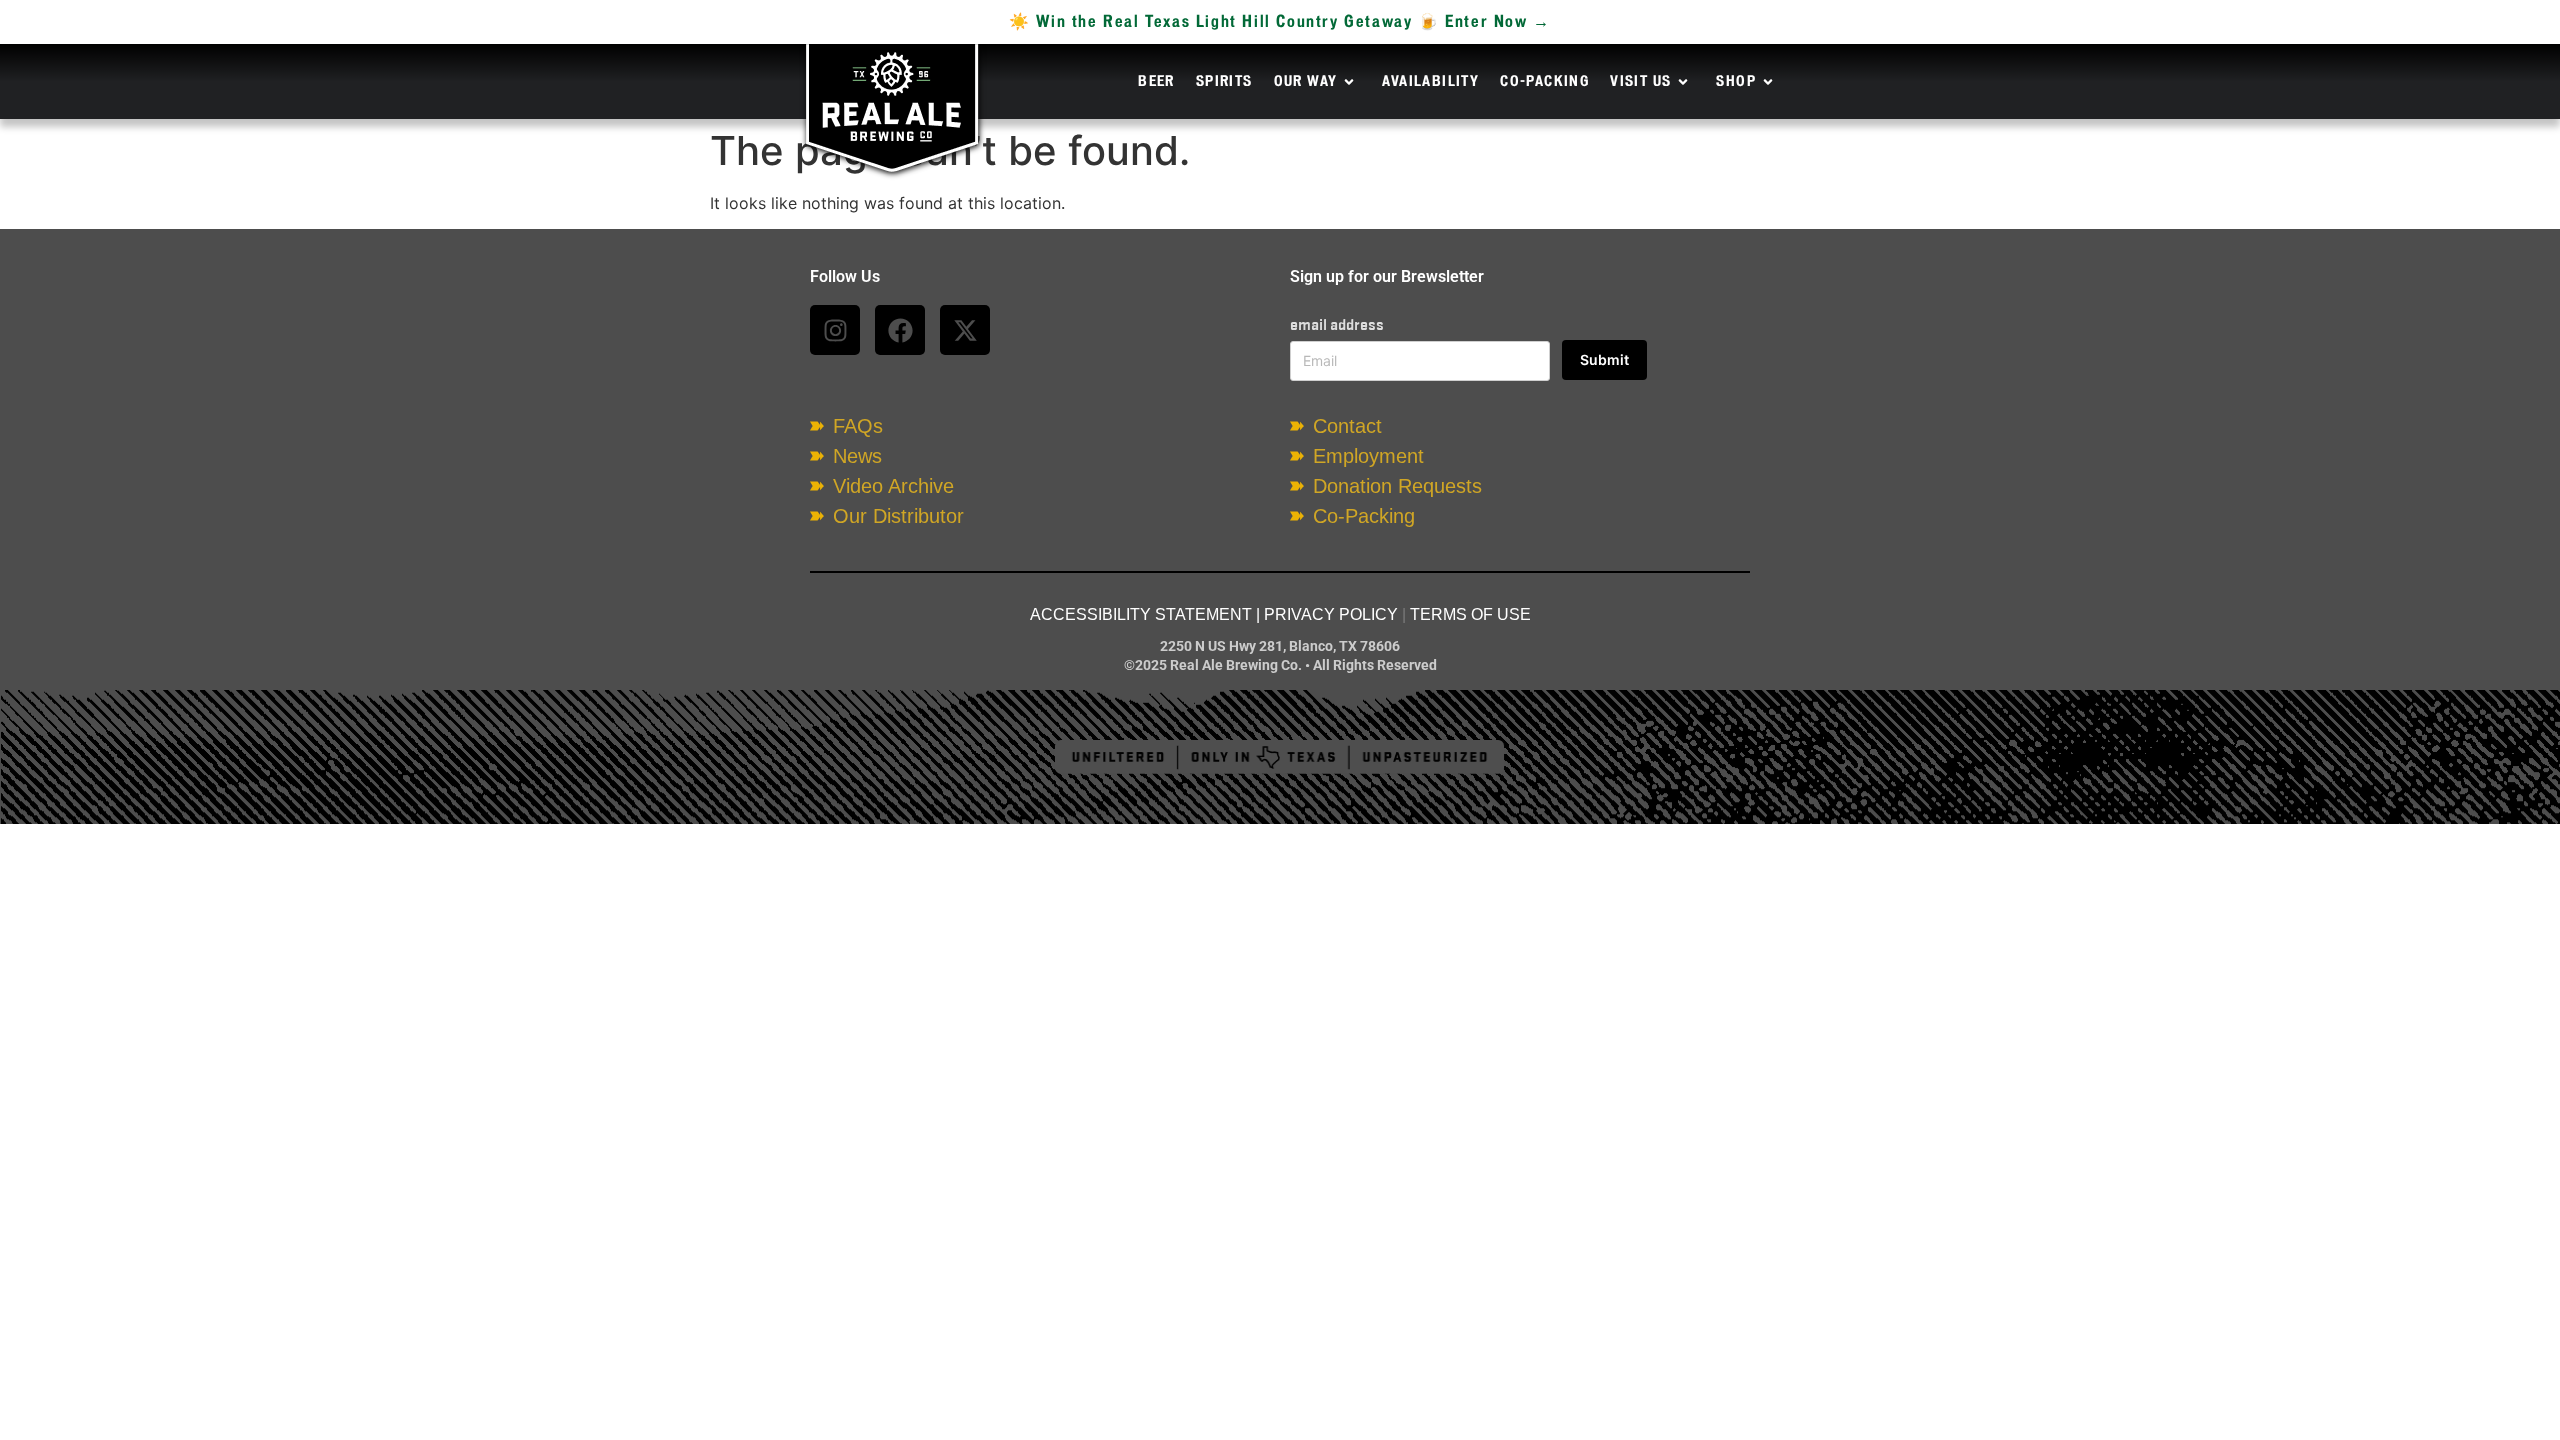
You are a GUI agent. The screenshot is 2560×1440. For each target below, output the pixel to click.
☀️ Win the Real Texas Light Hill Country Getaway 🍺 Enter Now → (1280, 22)
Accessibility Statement (1141, 614)
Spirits (1224, 82)
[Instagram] (835, 330)
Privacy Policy (1331, 614)
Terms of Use (1470, 614)
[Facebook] (900, 330)
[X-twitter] (965, 330)
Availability (1430, 82)
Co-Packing (1544, 82)
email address (1337, 324)
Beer (1156, 82)
